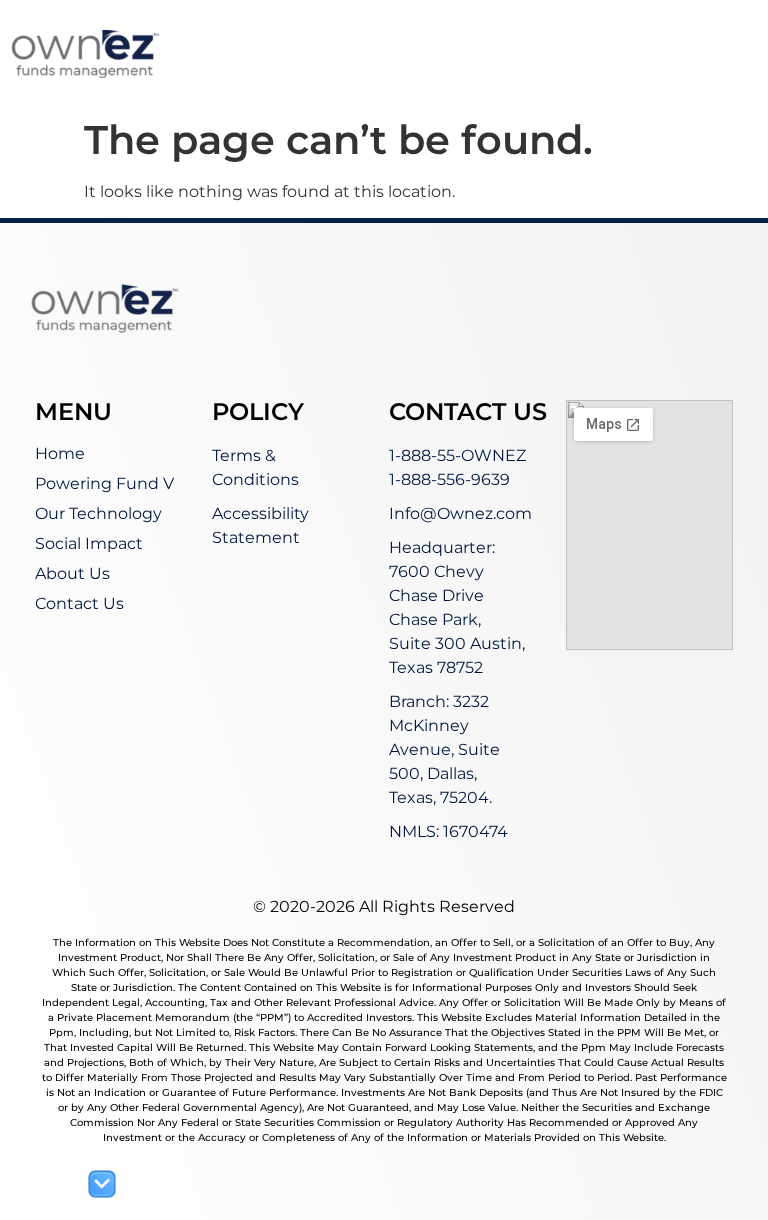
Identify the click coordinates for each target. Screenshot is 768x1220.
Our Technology (98, 513)
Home (60, 453)
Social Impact (89, 543)
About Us (72, 573)
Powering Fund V (104, 483)
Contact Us (79, 603)
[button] (586, 71)
